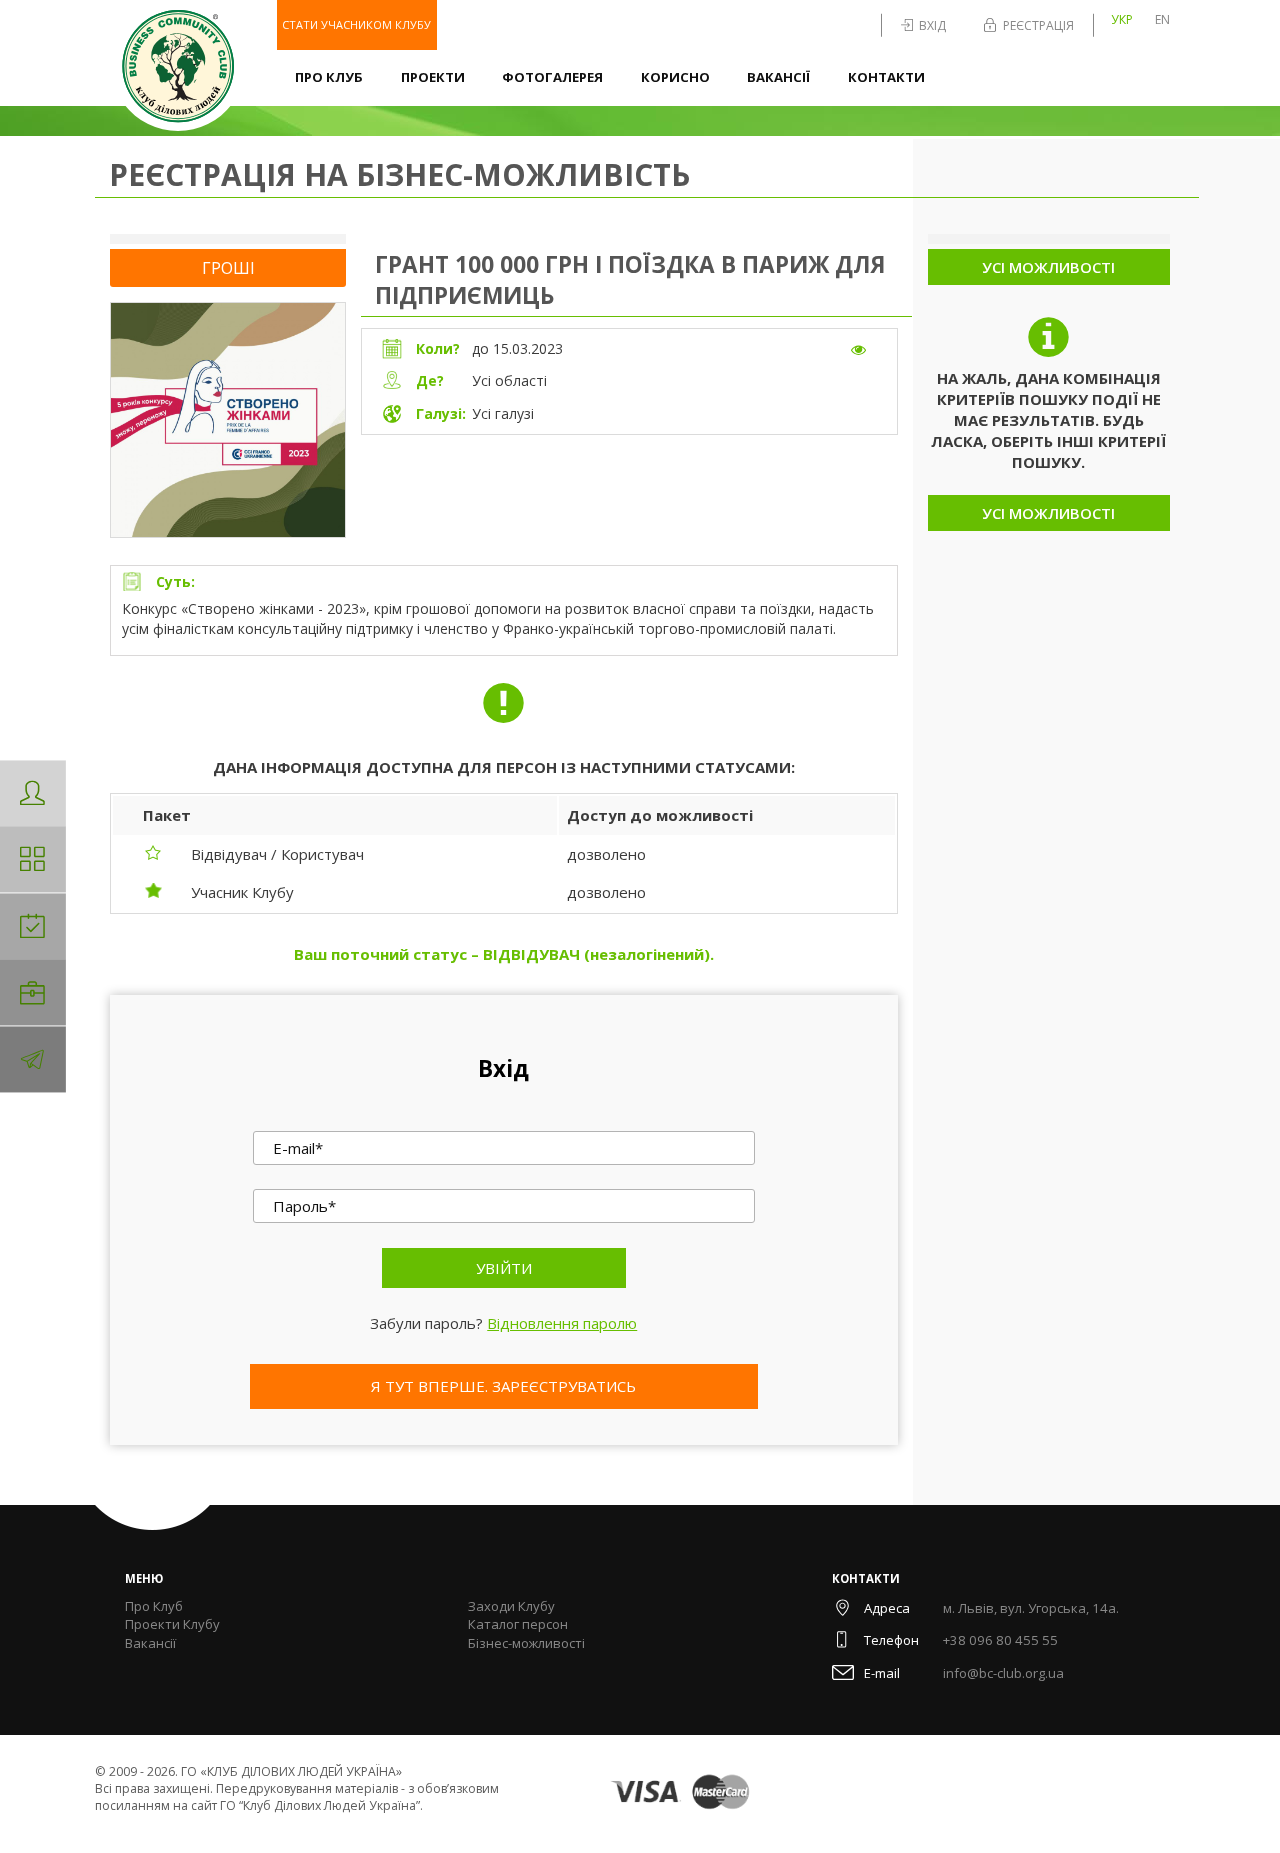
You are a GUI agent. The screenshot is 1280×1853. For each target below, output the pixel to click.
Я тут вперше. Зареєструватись (503, 1386)
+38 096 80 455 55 (1000, 1640)
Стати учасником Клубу (356, 24)
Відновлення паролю (562, 1323)
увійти (504, 1268)
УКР (1122, 19)
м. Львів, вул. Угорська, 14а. (1031, 1608)
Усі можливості (1048, 267)
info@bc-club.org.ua (1003, 1673)
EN (1162, 19)
